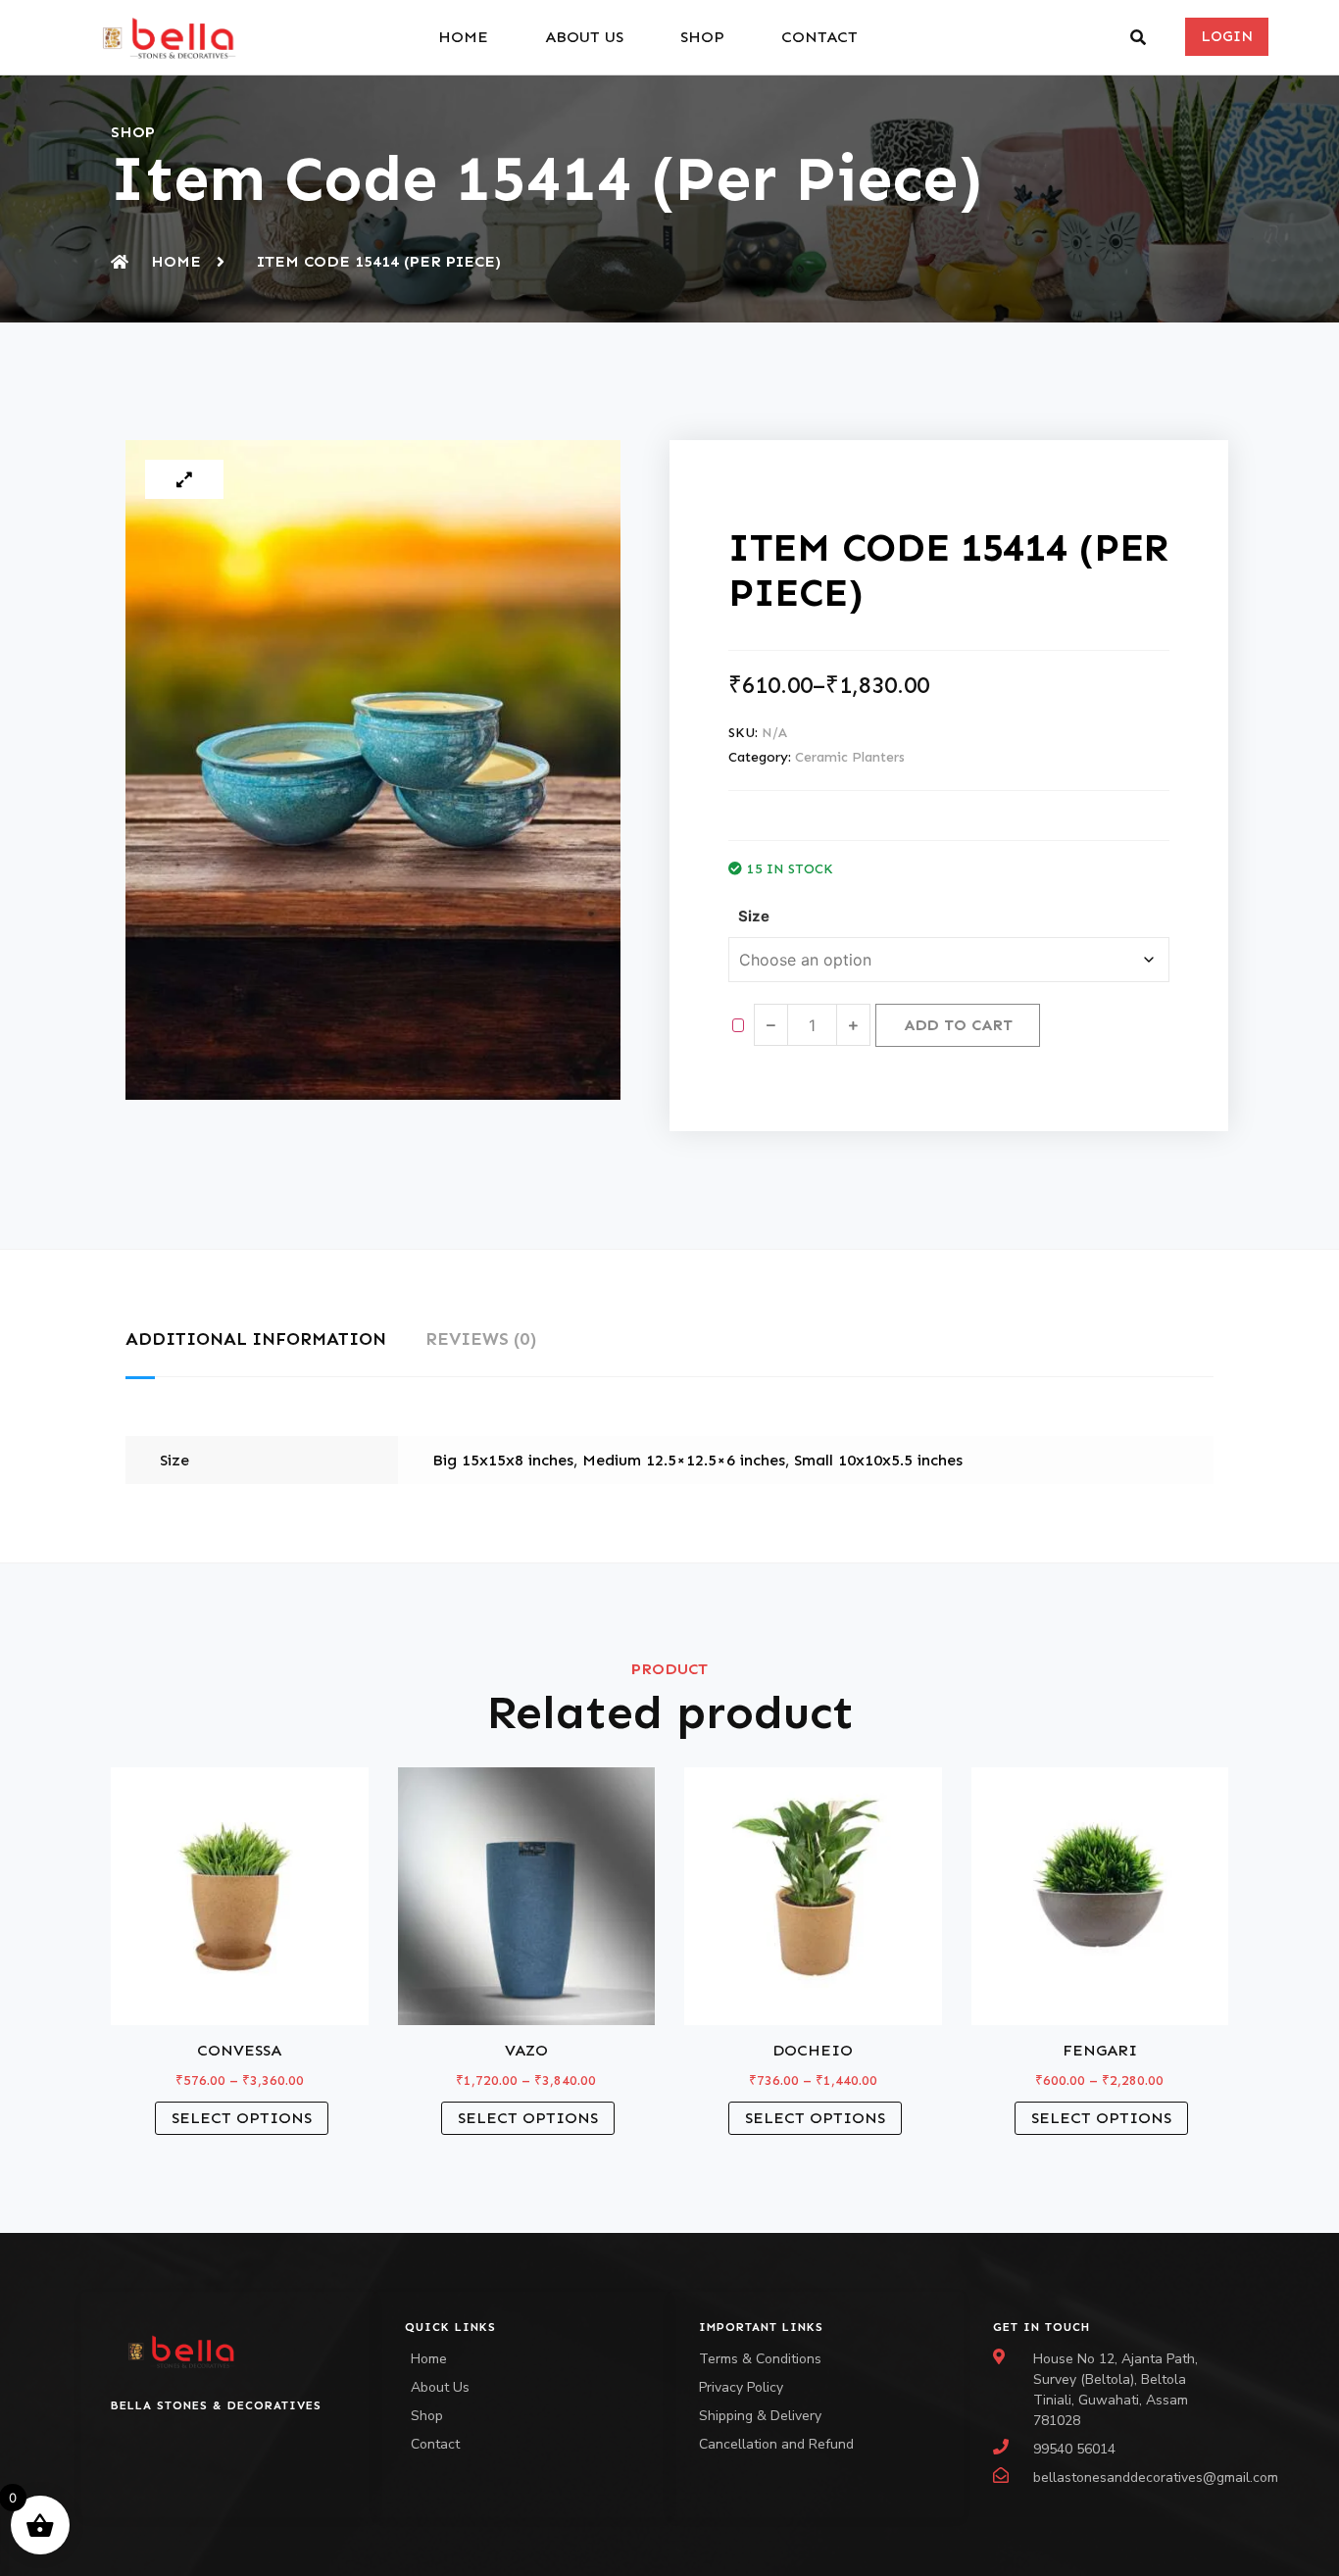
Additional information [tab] (256, 1339)
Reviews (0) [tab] (481, 1339)
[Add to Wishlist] (738, 1025)
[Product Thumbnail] (184, 479)
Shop (702, 37)
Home (463, 37)
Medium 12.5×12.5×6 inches (684, 1460)
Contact (819, 37)
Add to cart (958, 1025)
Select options (242, 2118)
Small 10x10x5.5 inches (878, 1460)
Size (754, 916)
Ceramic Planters (850, 757)
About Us (584, 37)
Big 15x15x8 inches (503, 1460)
